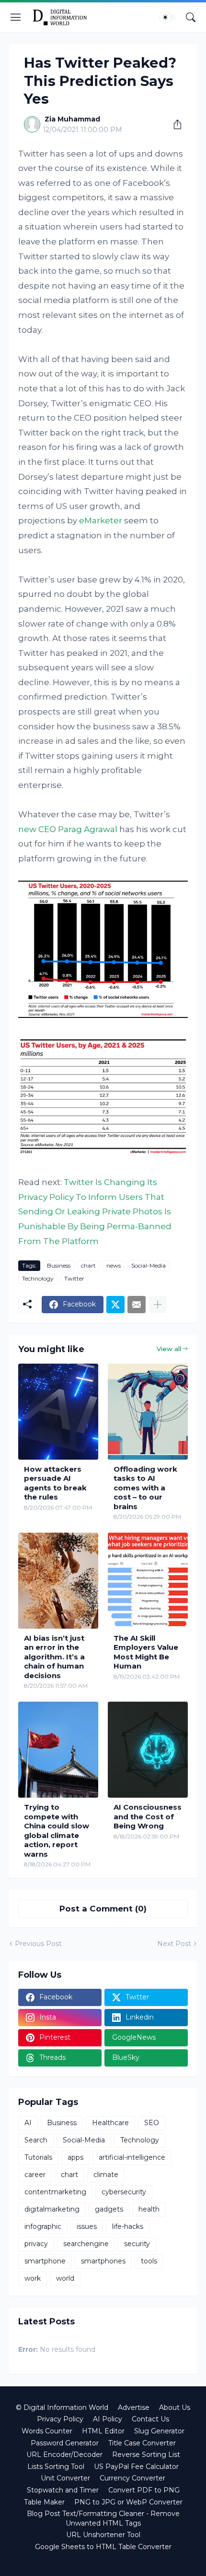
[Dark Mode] (168, 17)
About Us (175, 2407)
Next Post (174, 1944)
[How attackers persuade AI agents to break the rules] (58, 1412)
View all (169, 1349)
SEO (152, 2123)
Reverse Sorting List (146, 2455)
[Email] (137, 1305)
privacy (36, 2244)
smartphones (103, 2261)
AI (28, 2123)
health (149, 2209)
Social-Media (149, 1265)
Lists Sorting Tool (56, 2467)
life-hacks (128, 2226)
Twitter (74, 1278)
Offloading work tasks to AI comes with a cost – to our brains (145, 1488)
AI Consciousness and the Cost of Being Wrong (148, 1816)
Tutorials (38, 2157)
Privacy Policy (60, 2419)
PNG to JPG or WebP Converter (128, 2502)
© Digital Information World (62, 2407)
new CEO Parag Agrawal (68, 829)
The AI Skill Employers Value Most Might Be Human (146, 1652)
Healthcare (110, 2123)
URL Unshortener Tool (103, 2535)
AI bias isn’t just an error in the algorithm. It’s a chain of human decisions (54, 1657)
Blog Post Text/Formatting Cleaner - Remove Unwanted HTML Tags (103, 2518)
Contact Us (150, 2419)
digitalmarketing (52, 2209)
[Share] (174, 124)
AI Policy (108, 2419)
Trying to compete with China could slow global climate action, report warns (57, 1831)
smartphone (45, 2261)
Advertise (134, 2407)
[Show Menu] (16, 17)
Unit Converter (65, 2478)
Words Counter (47, 2431)
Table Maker (44, 2502)
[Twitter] (115, 1305)
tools (149, 2261)
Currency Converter (132, 2478)
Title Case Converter (142, 2443)
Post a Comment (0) (103, 1909)
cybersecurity (124, 2192)
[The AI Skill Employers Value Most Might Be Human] (148, 1581)
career (35, 2175)
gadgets (109, 2209)
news (114, 1265)
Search (36, 2140)
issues (87, 2226)
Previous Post (38, 1944)
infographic (43, 2226)
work (33, 2278)
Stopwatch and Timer (63, 2490)
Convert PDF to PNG (144, 2490)
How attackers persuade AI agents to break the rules (55, 1483)
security (137, 2244)
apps (75, 2157)
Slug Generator (159, 2431)
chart (88, 1265)
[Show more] (158, 1305)
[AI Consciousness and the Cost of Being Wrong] (148, 1750)
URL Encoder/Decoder (64, 2455)
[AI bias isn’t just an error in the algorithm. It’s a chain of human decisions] (58, 1581)
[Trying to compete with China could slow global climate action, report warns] (58, 1750)
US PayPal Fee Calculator (136, 2467)
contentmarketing (55, 2192)
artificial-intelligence (132, 2157)
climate (106, 2175)
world (65, 2278)
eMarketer (101, 520)
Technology (38, 1278)
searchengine (86, 2244)
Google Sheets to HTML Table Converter (103, 2547)
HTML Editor (103, 2431)
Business (59, 1265)
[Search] (191, 17)
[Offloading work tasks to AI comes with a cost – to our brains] (148, 1412)
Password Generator (65, 2443)
